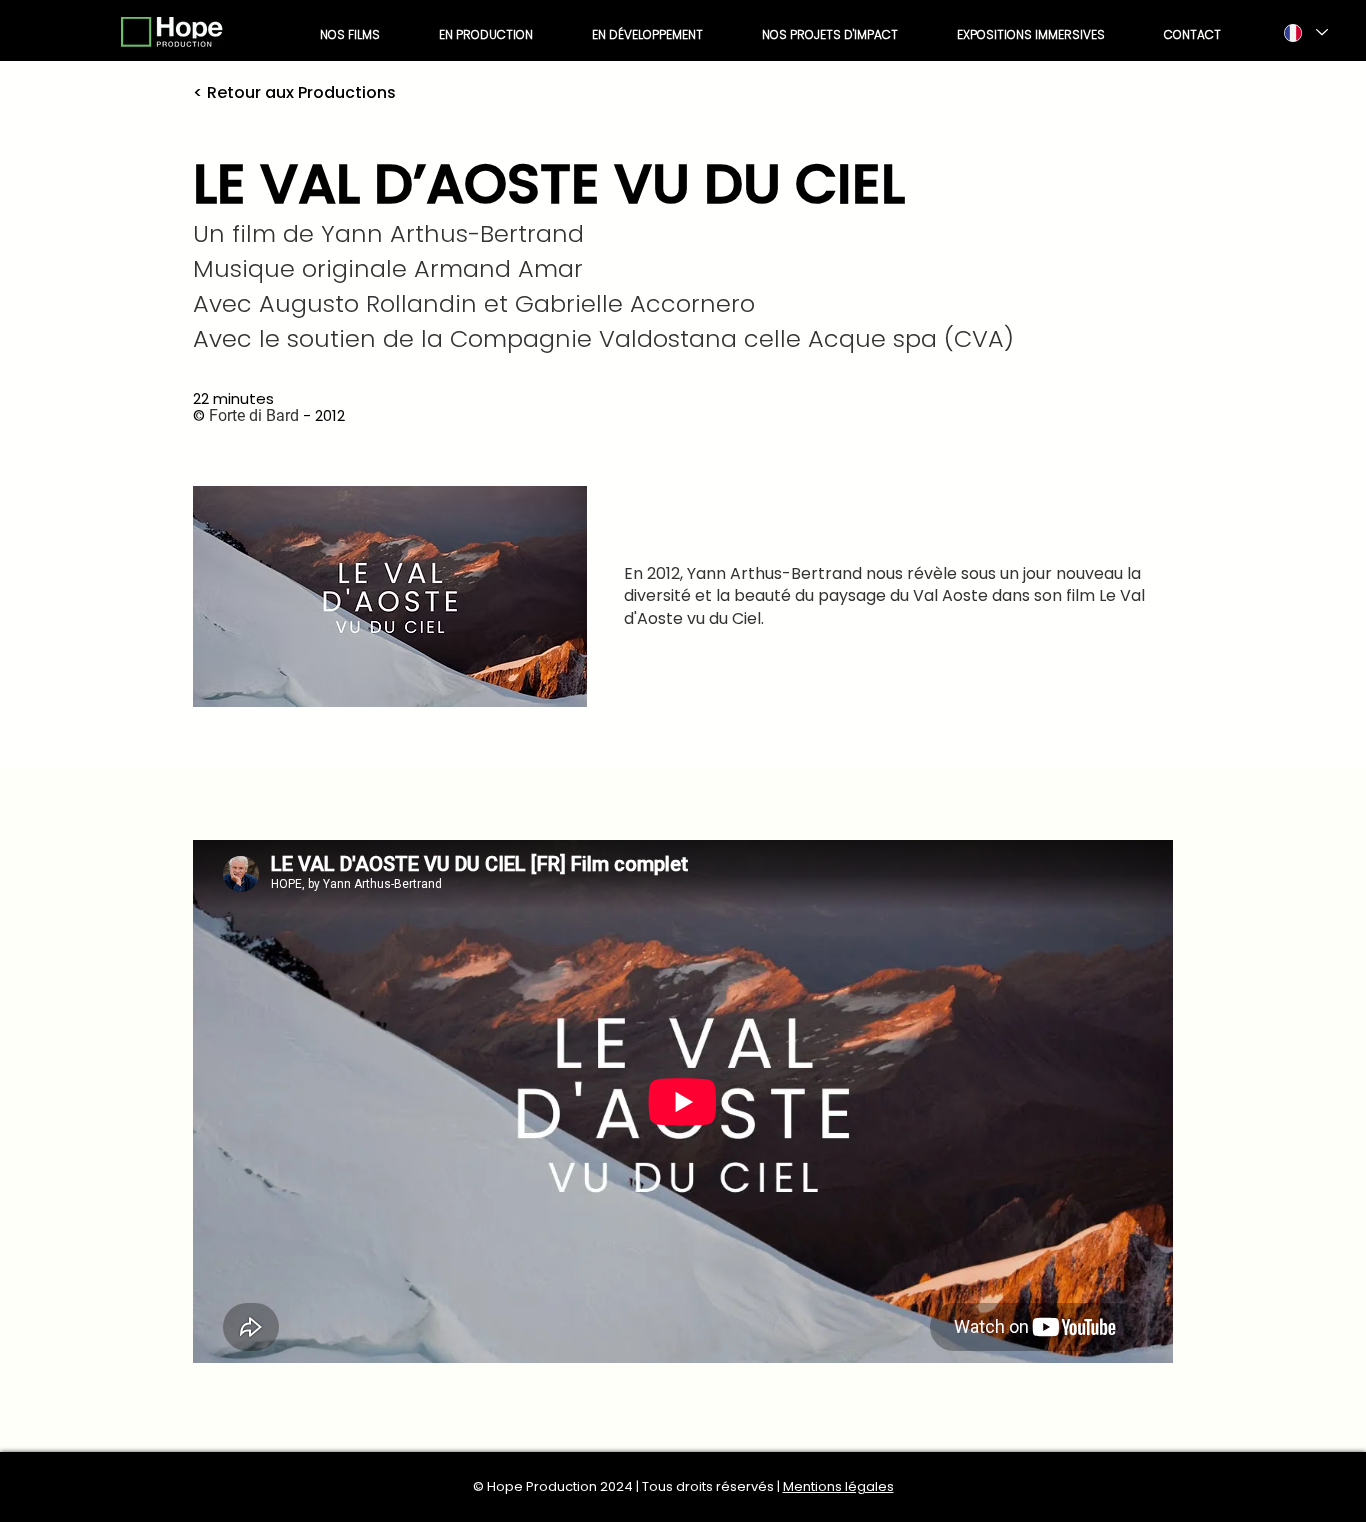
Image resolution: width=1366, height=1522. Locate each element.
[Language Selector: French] (1305, 32)
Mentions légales (838, 1486)
